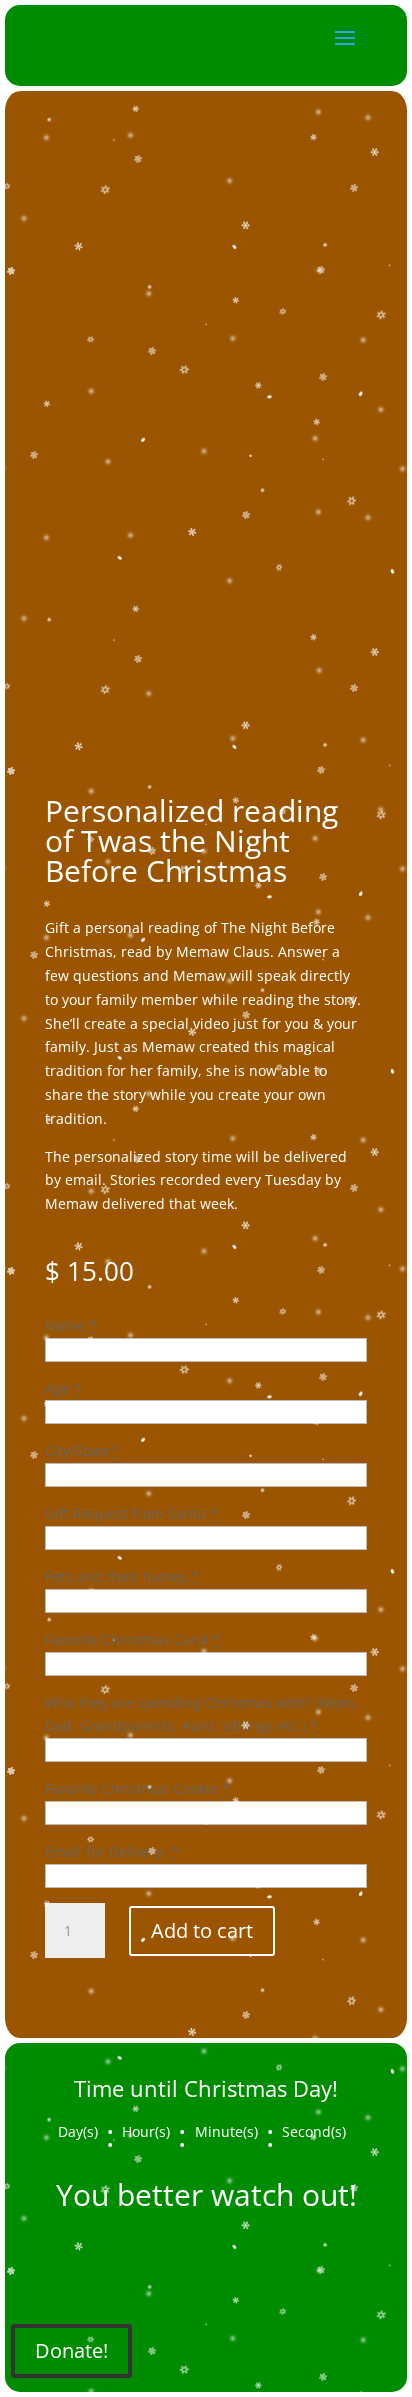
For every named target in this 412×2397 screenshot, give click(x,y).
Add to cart (202, 1930)
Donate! (71, 2350)
